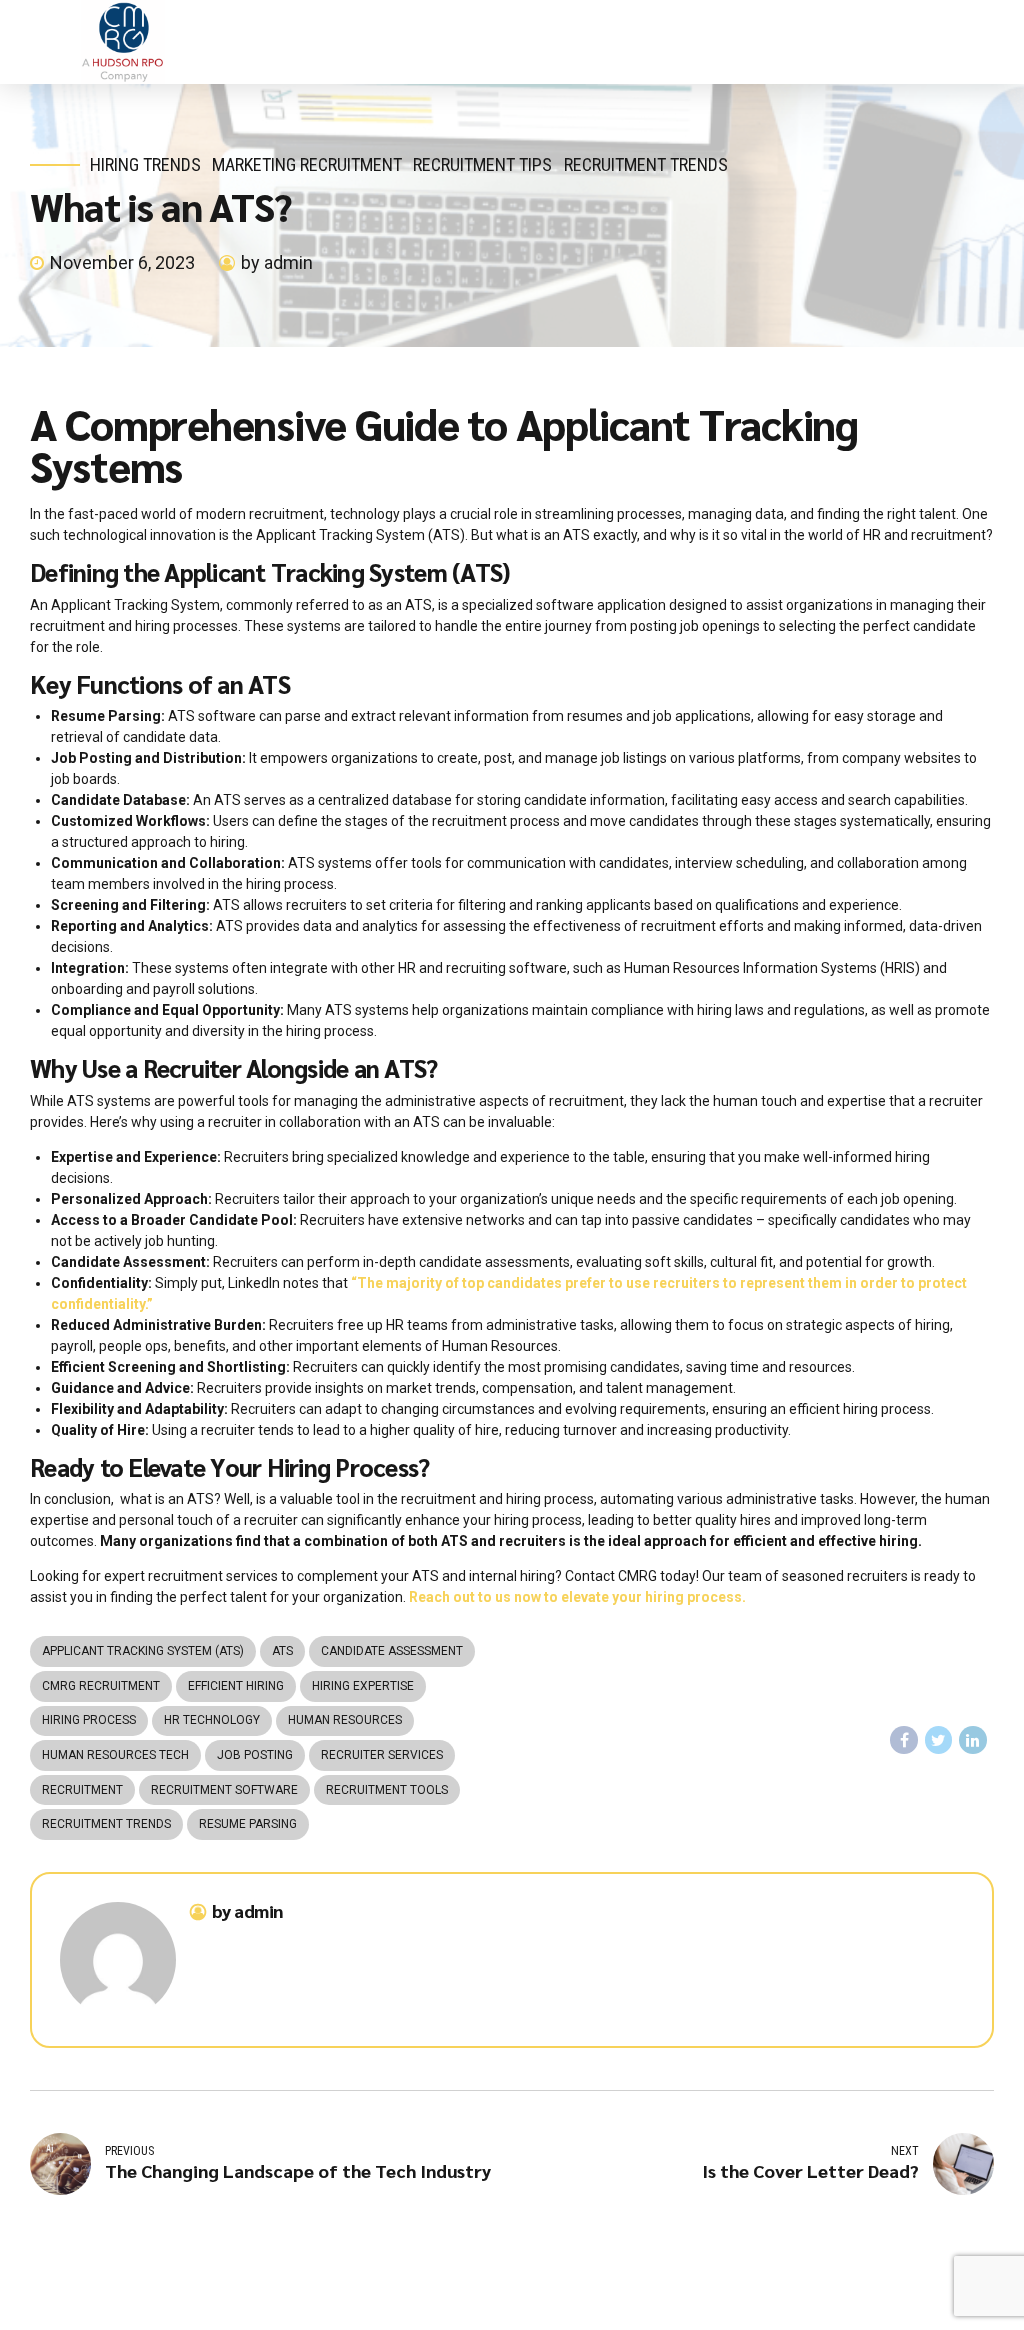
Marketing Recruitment (307, 164)
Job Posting (255, 1755)
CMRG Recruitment (101, 1686)
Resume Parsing (248, 1824)
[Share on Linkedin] (973, 1740)
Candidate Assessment (392, 1651)
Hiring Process (89, 1720)
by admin (277, 262)
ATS (282, 1651)
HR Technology (212, 1720)
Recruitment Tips (482, 164)
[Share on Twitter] (939, 1740)
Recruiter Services (382, 1755)
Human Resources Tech (115, 1755)
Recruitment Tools (387, 1790)
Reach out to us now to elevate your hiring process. (577, 1597)
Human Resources (345, 1720)
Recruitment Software (224, 1790)
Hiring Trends (145, 164)
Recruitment (82, 1790)
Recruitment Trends (646, 164)
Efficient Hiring (236, 1686)
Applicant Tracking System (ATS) (143, 1651)
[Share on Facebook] (904, 1740)
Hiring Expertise (363, 1686)
